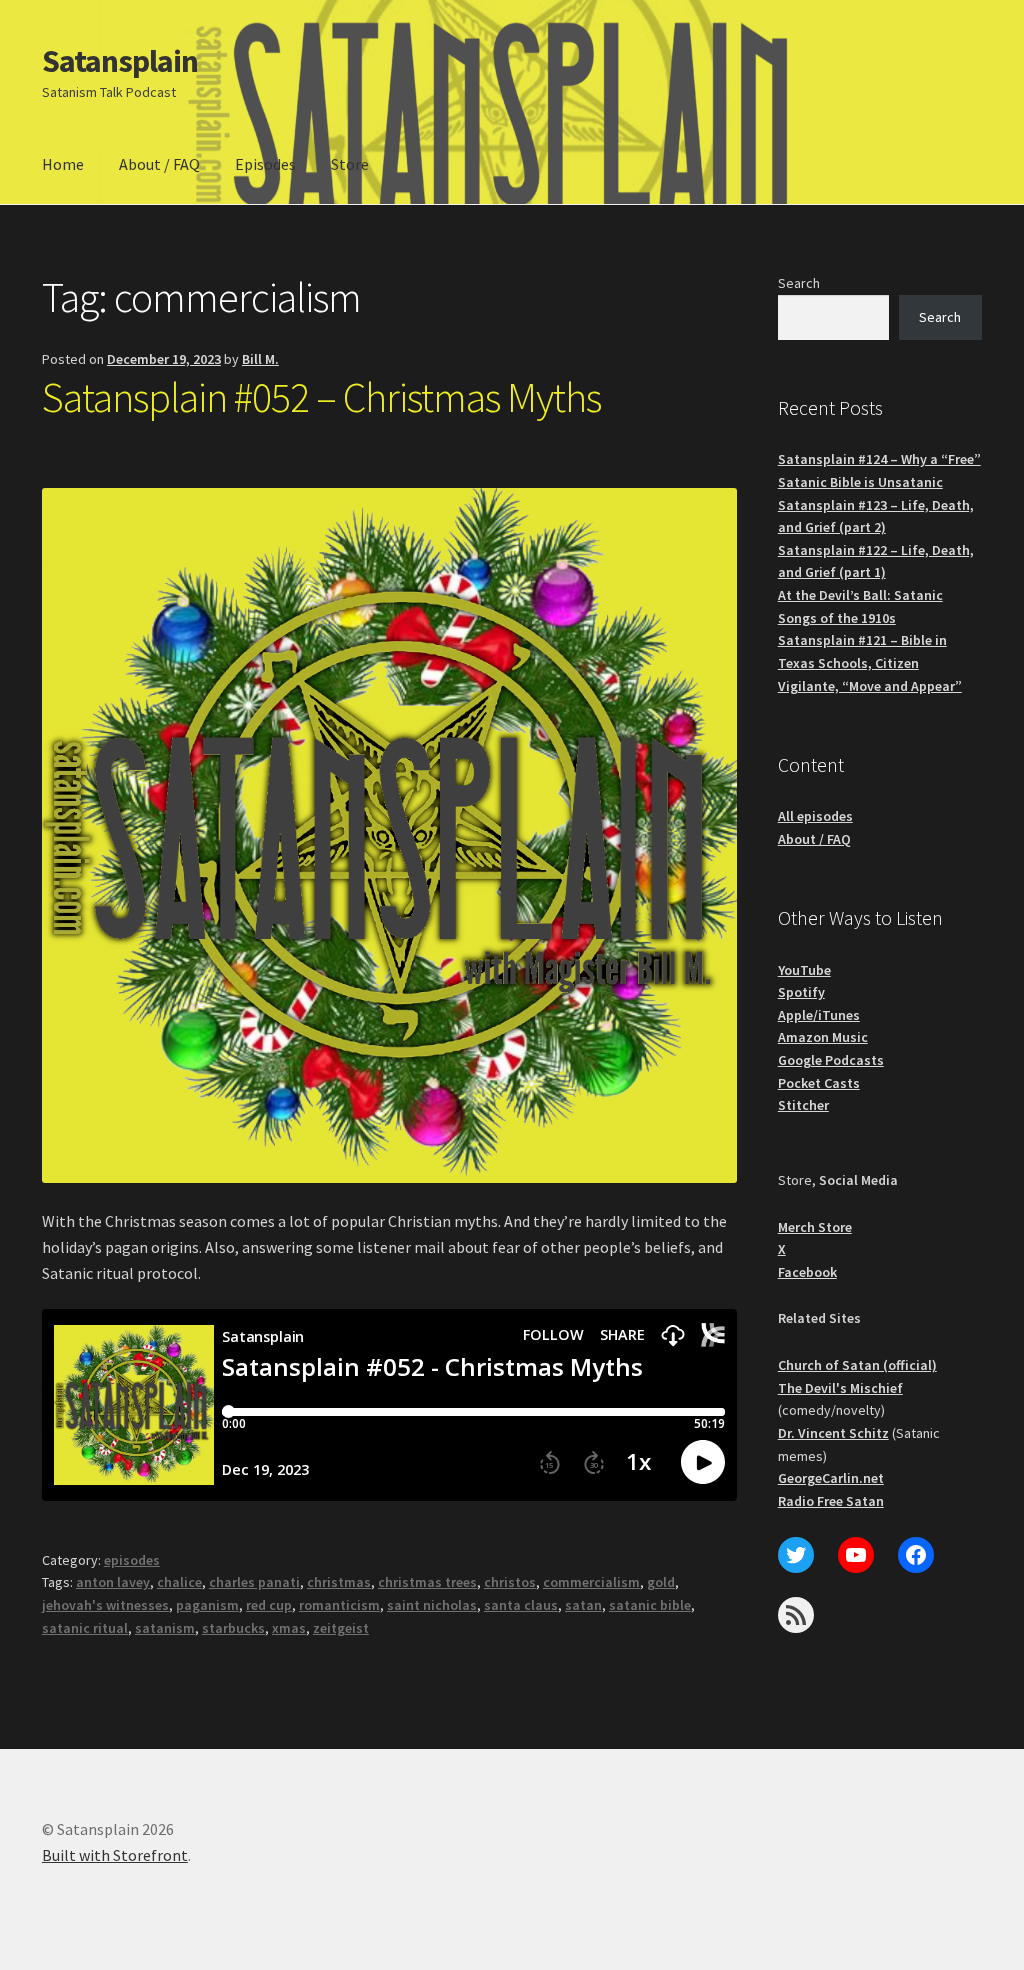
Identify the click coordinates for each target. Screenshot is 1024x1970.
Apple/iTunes (819, 1015)
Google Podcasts (831, 1060)
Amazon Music (823, 1037)
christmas (339, 1582)
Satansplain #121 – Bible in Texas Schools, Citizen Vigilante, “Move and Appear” (870, 662)
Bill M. (260, 359)
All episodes (815, 816)
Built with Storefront (115, 1855)
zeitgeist (341, 1628)
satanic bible (650, 1605)
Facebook (807, 1272)
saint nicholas (432, 1605)
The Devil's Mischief (840, 1388)
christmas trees (427, 1582)
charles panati (254, 1582)
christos (510, 1582)
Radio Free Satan (831, 1501)
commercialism (591, 1582)
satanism (165, 1628)
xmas (289, 1628)
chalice (179, 1582)
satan (583, 1605)
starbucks (233, 1628)
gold (661, 1582)
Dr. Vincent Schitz (833, 1433)
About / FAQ (159, 164)
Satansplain (120, 61)
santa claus (521, 1605)
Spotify (801, 992)
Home (63, 164)
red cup (269, 1605)
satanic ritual (85, 1628)
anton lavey (113, 1582)
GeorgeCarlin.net (831, 1478)
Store (350, 164)
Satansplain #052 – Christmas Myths (321, 397)
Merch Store (815, 1227)
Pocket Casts (819, 1083)
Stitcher (803, 1105)
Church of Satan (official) (857, 1365)
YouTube (804, 970)
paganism (207, 1605)
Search (799, 283)
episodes (132, 1560)
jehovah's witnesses (105, 1605)
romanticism (339, 1605)
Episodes (265, 164)
